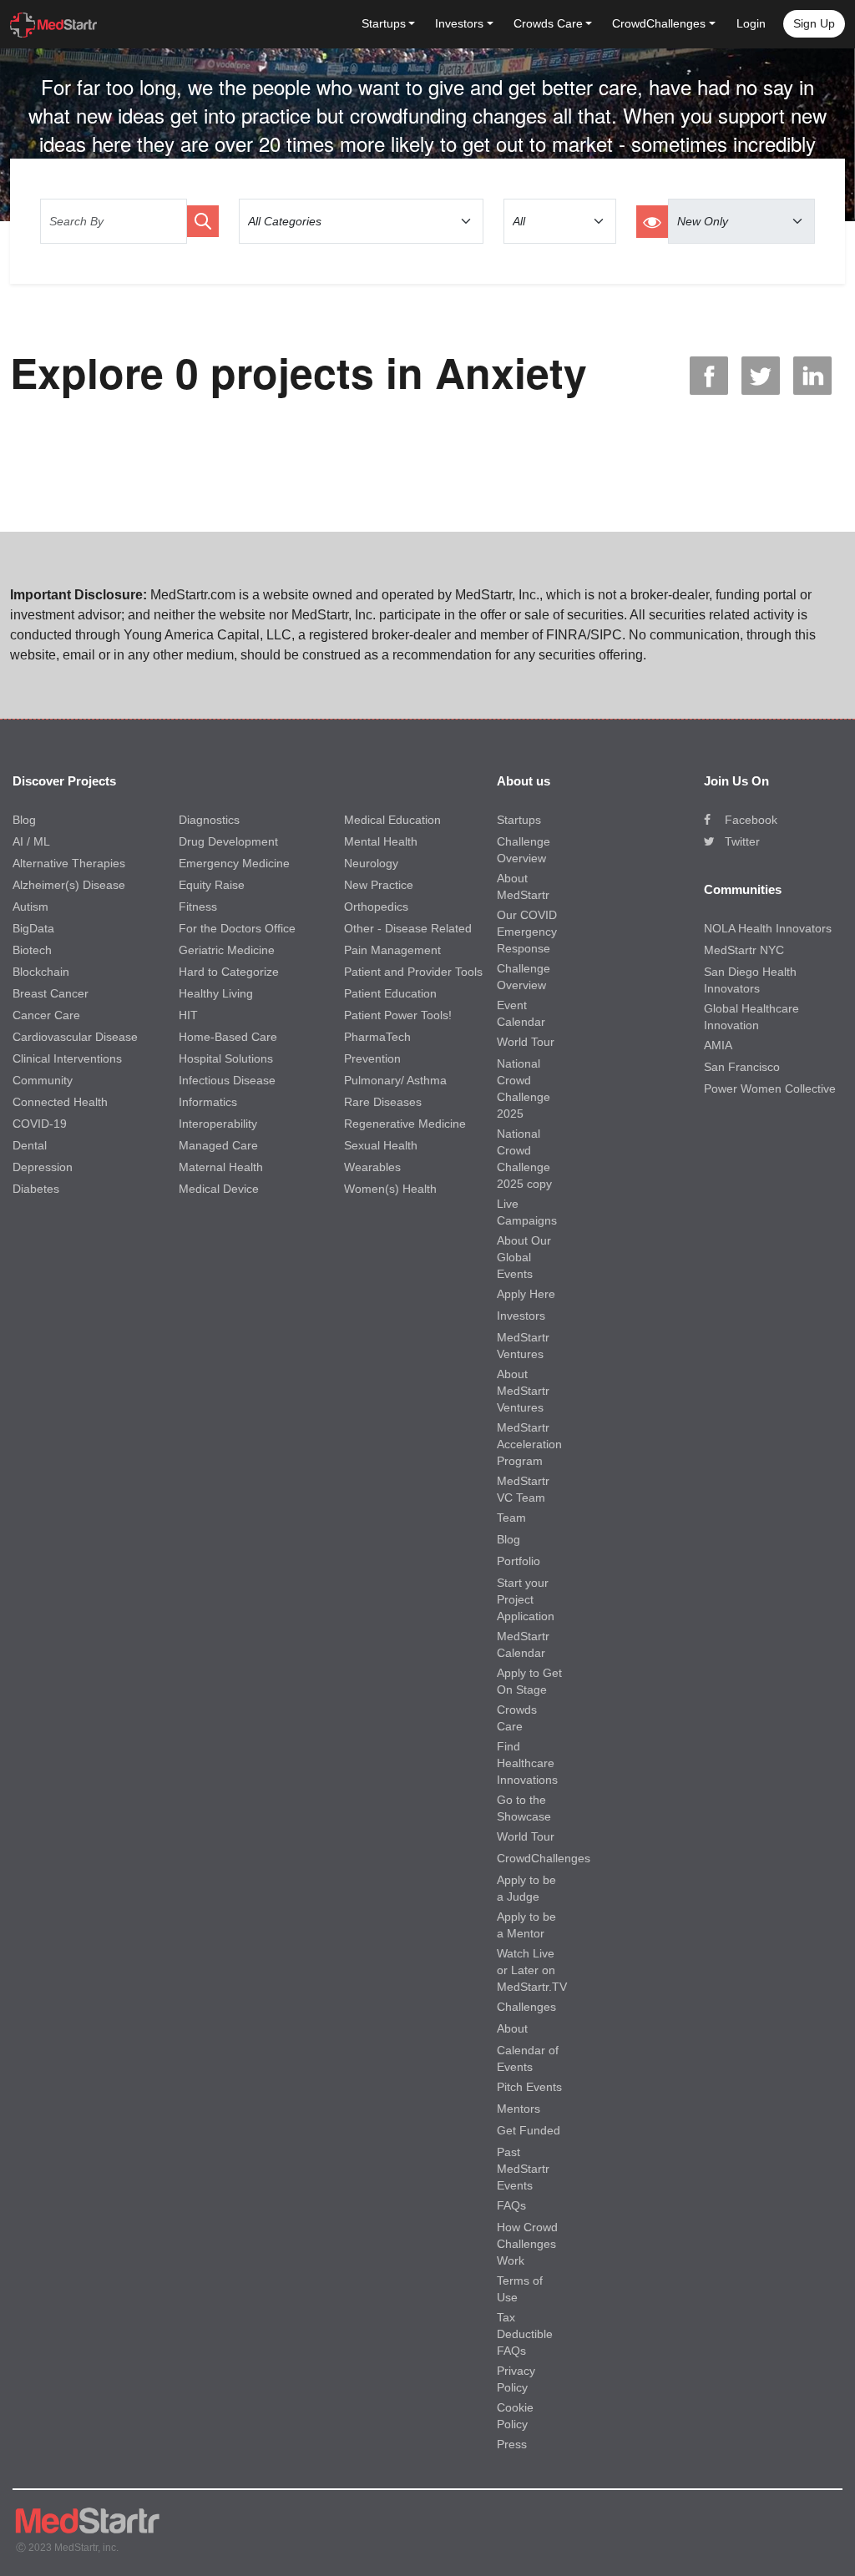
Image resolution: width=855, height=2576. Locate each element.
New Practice (379, 885)
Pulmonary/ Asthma (395, 1080)
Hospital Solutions (226, 1058)
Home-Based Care (228, 1037)
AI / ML (31, 841)
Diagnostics (209, 820)
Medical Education (392, 820)
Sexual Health (381, 1145)
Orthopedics (376, 907)
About (512, 2028)
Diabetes (36, 1189)
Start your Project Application (526, 1599)
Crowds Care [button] (548, 23)
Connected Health (60, 1102)
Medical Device (219, 1189)
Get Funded (529, 2130)
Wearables (372, 1167)
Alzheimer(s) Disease (69, 885)
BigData (33, 928)
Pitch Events (529, 2087)
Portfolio (519, 1561)
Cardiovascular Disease (75, 1037)
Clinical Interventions (67, 1058)
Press (512, 2444)
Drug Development (228, 841)
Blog (24, 820)
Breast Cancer (51, 993)
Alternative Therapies (69, 863)
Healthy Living (216, 993)
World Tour (526, 1042)
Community (43, 1080)
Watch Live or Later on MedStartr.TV (532, 1970)
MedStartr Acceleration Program (529, 1444)
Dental (30, 1145)
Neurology (371, 863)
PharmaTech (377, 1037)
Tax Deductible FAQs (525, 2334)
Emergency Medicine (234, 863)
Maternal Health (221, 1167)
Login (751, 23)
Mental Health (381, 841)
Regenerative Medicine (405, 1124)
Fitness (198, 907)
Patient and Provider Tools (413, 972)
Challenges (526, 2007)
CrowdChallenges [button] (659, 23)
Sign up (814, 23)
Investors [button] (459, 23)
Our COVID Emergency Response (527, 932)
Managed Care (218, 1145)
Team (511, 1518)
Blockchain (41, 972)
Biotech (32, 950)
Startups (519, 820)
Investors (521, 1316)
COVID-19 (40, 1124)
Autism (30, 907)
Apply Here (526, 1294)
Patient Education (390, 993)
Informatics (208, 1102)
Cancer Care (46, 1015)
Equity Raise (212, 885)
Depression (43, 1167)
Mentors (519, 2109)
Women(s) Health (390, 1189)
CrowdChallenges (544, 1858)
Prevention (372, 1058)
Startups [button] (384, 23)
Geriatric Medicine (227, 950)
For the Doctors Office (237, 928)
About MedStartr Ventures (523, 1391)
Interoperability (218, 1124)
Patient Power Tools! (398, 1015)
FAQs (511, 2205)
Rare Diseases (383, 1102)
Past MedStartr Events (523, 2169)
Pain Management (392, 950)
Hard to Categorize (229, 972)
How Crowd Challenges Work (527, 2244)
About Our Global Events (524, 1257)
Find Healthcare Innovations (527, 1763)
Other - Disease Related (408, 928)
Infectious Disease (227, 1080)
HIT (188, 1015)
